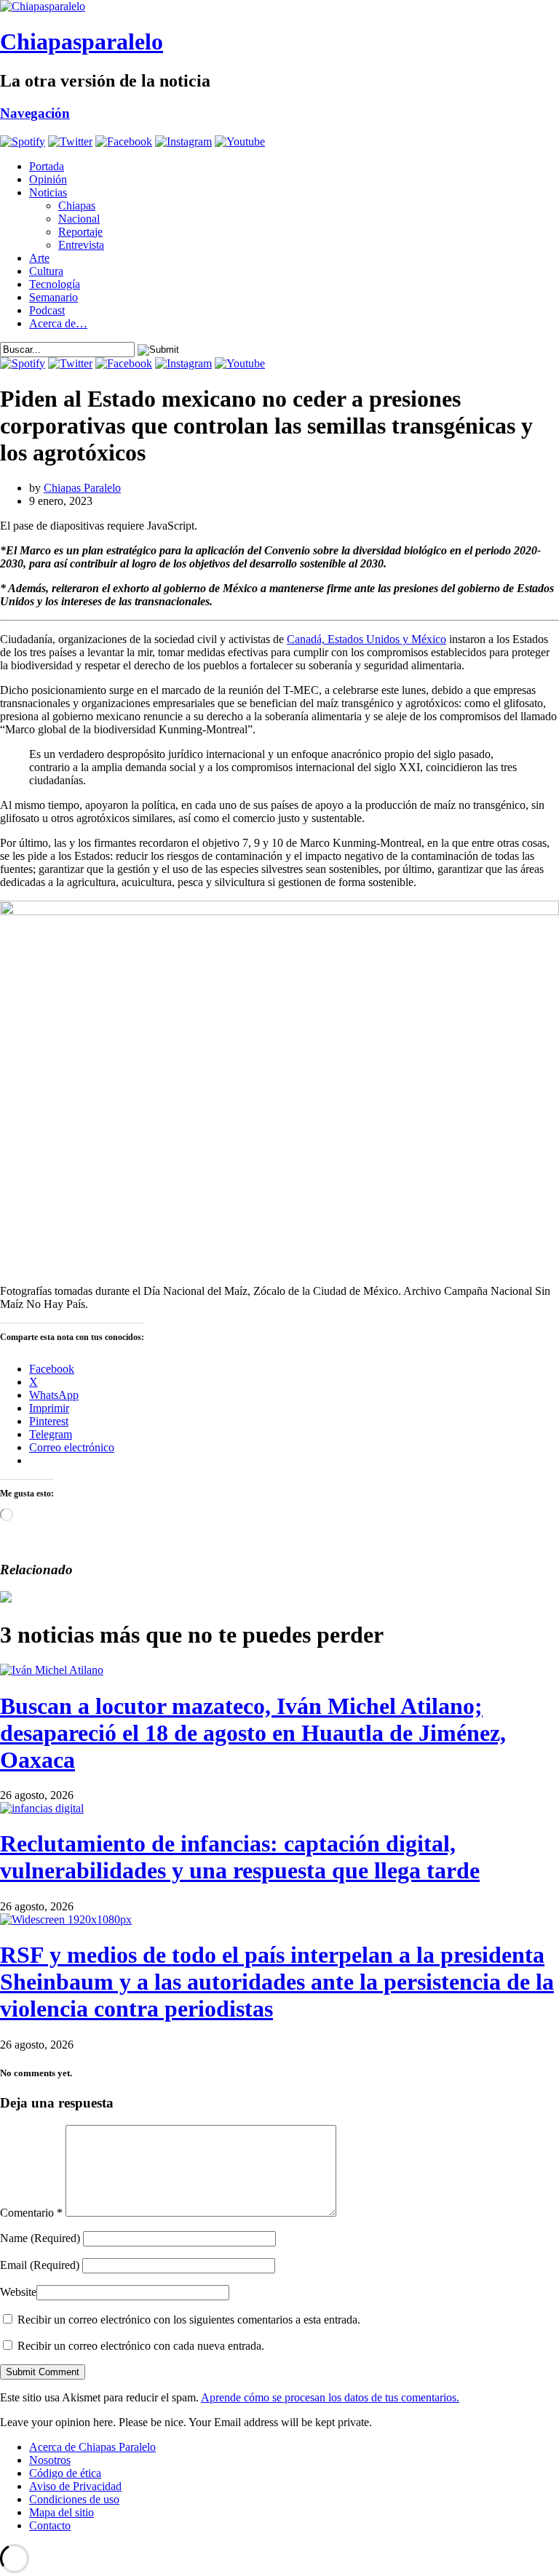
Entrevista (81, 245)
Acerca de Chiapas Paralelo (92, 2447)
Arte (39, 258)
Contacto (50, 2525)
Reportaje (80, 232)
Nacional (79, 219)
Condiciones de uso (74, 2499)
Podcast (47, 310)
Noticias (48, 192)
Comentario (31, 2213)
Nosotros (50, 2460)
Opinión (48, 179)
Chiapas (77, 206)
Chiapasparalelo (82, 41)
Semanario (53, 297)
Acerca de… (58, 323)
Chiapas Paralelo (82, 488)
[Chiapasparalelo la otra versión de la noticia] (279, 7)
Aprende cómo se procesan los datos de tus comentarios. (330, 2397)
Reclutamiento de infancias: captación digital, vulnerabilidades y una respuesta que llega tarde (240, 1857)
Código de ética (65, 2473)
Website (18, 2292)
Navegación (35, 113)
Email (40, 2265)
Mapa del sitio (62, 2512)
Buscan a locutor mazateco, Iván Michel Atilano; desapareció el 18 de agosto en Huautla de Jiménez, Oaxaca (253, 1733)
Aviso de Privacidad (75, 2486)
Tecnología (55, 284)
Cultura (46, 271)
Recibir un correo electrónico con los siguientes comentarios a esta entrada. (189, 2320)
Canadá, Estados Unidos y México (366, 639)
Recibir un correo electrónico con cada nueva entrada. (141, 2346)
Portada (47, 166)
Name (40, 2238)
